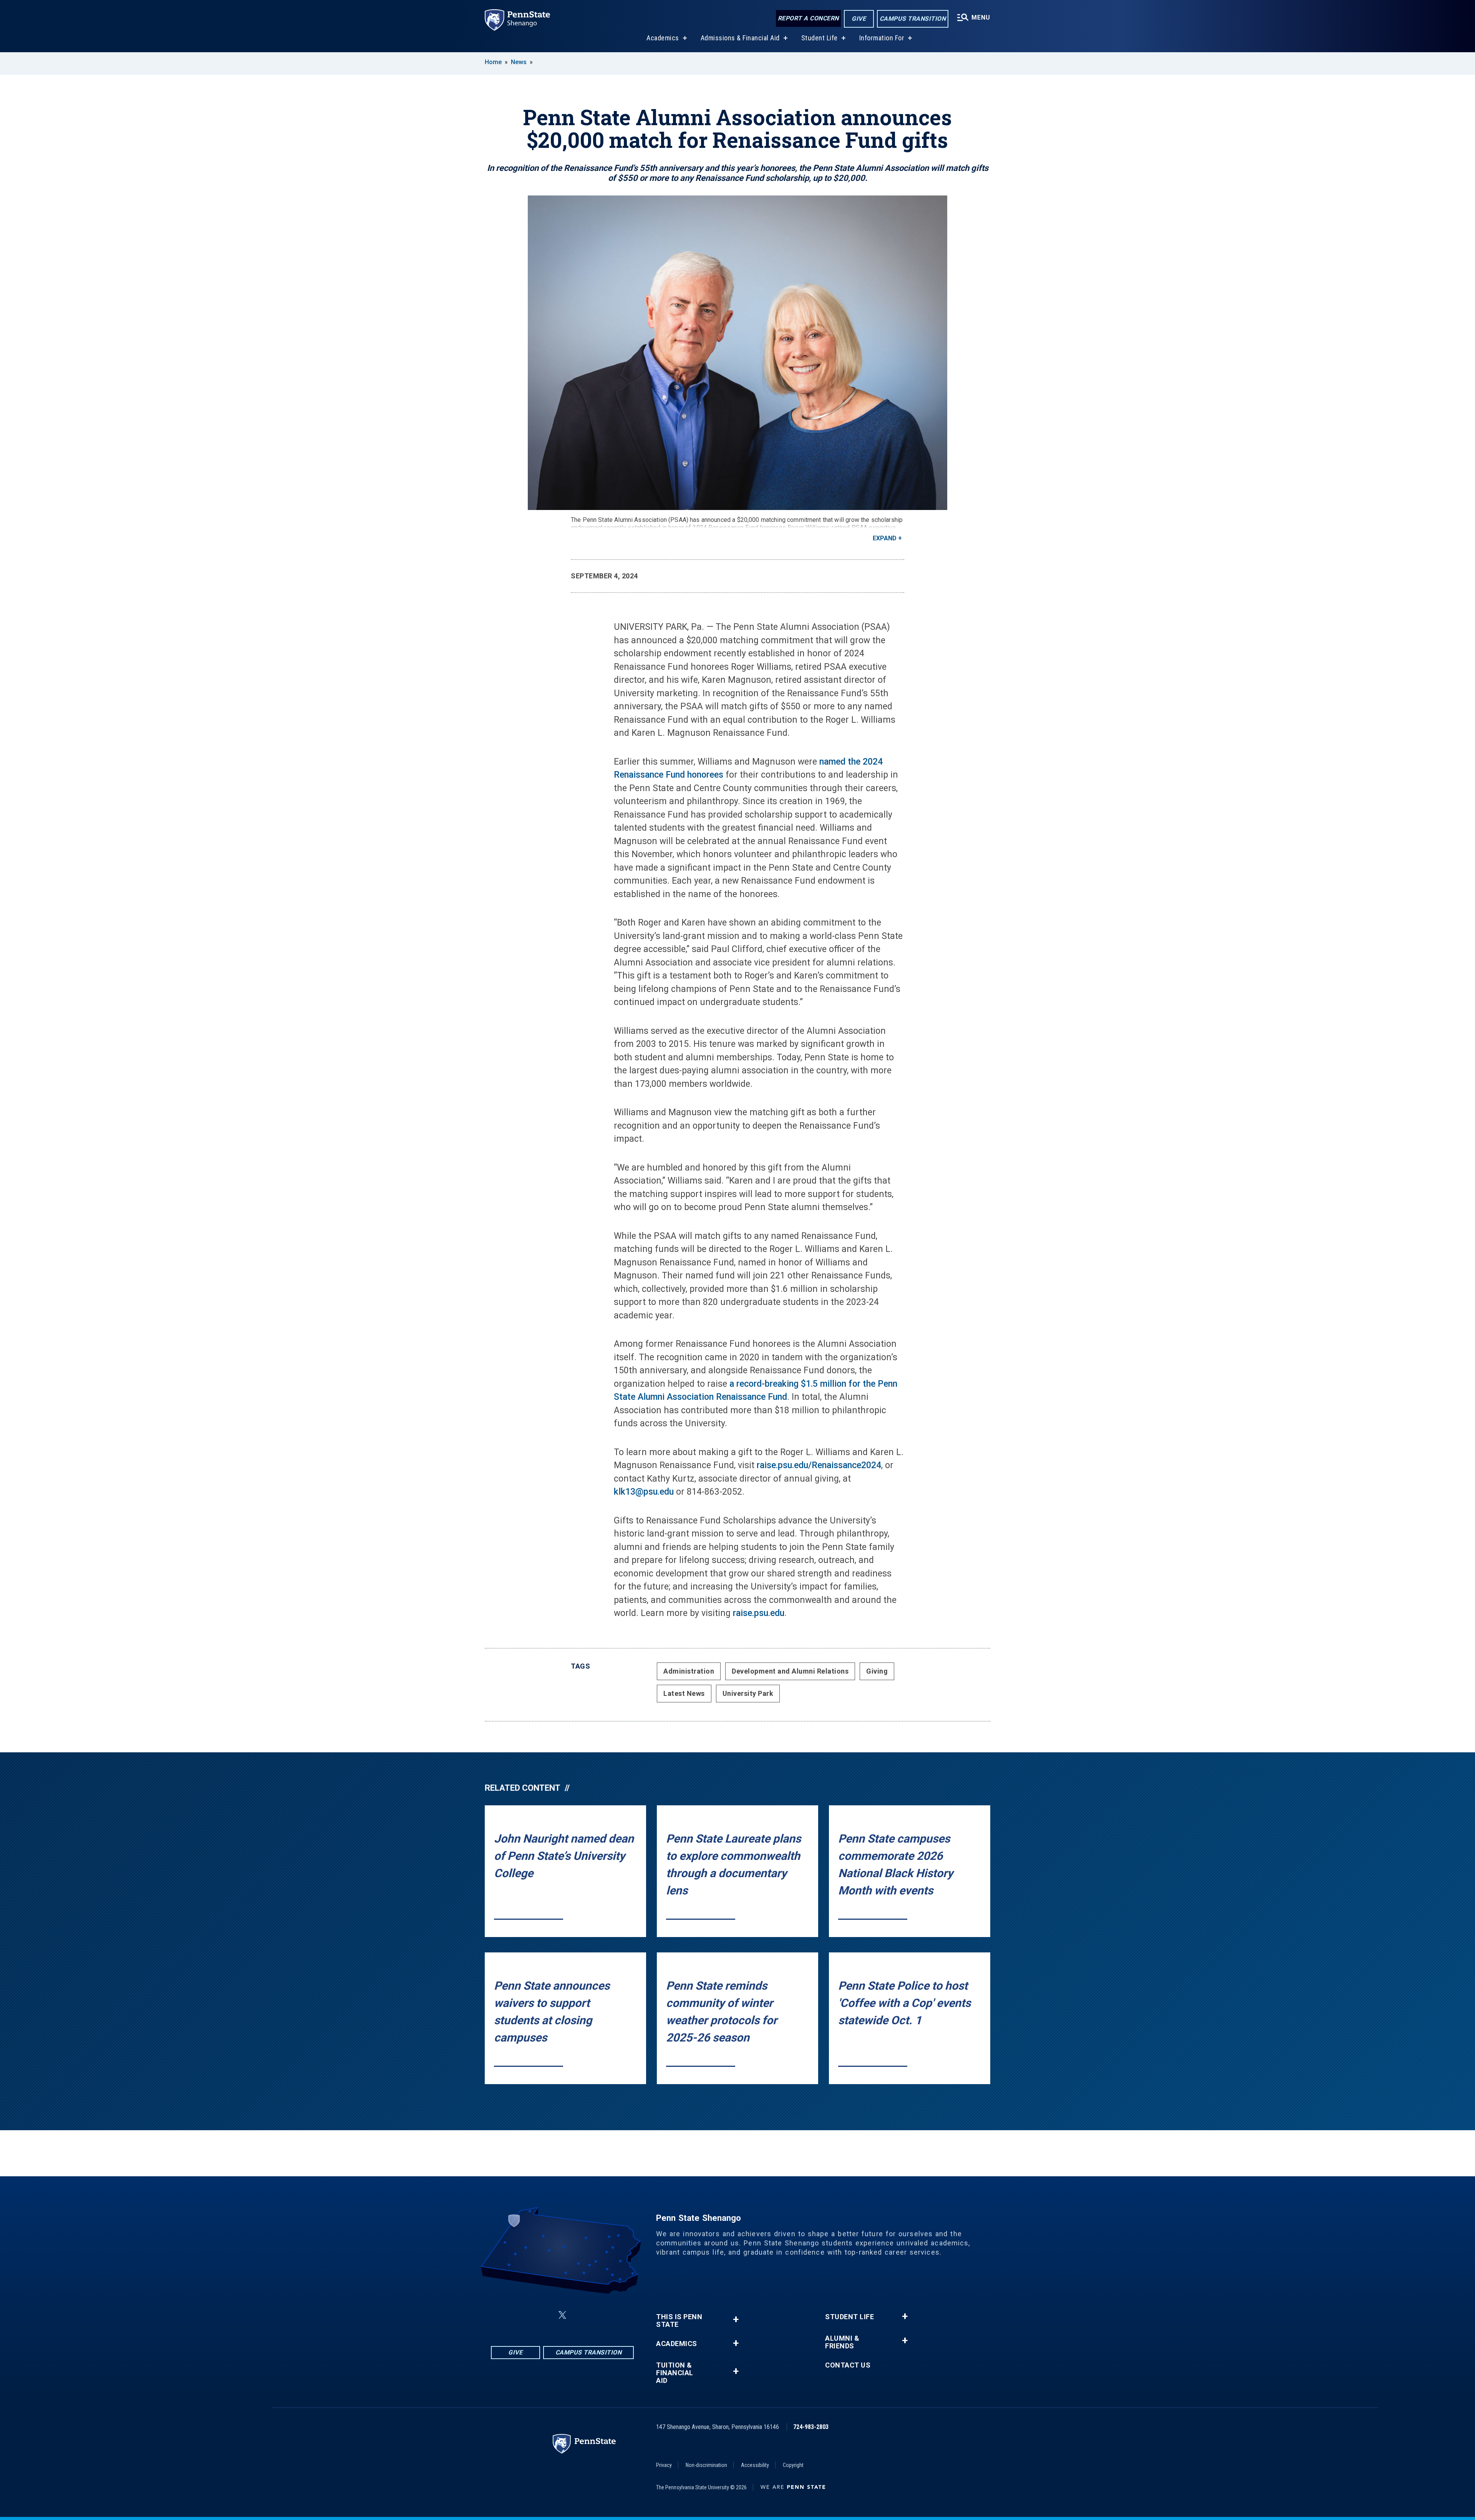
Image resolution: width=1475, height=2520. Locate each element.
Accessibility (755, 2465)
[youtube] (601, 2315)
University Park (748, 1693)
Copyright (793, 2465)
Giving (877, 1671)
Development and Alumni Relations (790, 1671)
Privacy (664, 2465)
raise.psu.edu (759, 1613)
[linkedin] (581, 2315)
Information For (882, 38)
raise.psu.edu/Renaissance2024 (819, 1465)
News (519, 62)
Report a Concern (808, 18)
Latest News (684, 1693)
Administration (689, 1671)
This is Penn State (679, 2321)
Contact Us (848, 2365)
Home (493, 62)
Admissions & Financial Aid (740, 38)
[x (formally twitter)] (562, 2315)
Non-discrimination (706, 2465)
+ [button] (736, 2319)
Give (859, 19)
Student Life (820, 38)
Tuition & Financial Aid (675, 2373)
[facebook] (524, 2315)
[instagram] (544, 2315)
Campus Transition (913, 19)
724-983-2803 (811, 2427)
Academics (663, 38)
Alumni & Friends (842, 2342)
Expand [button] (885, 538)
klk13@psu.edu (644, 1492)
